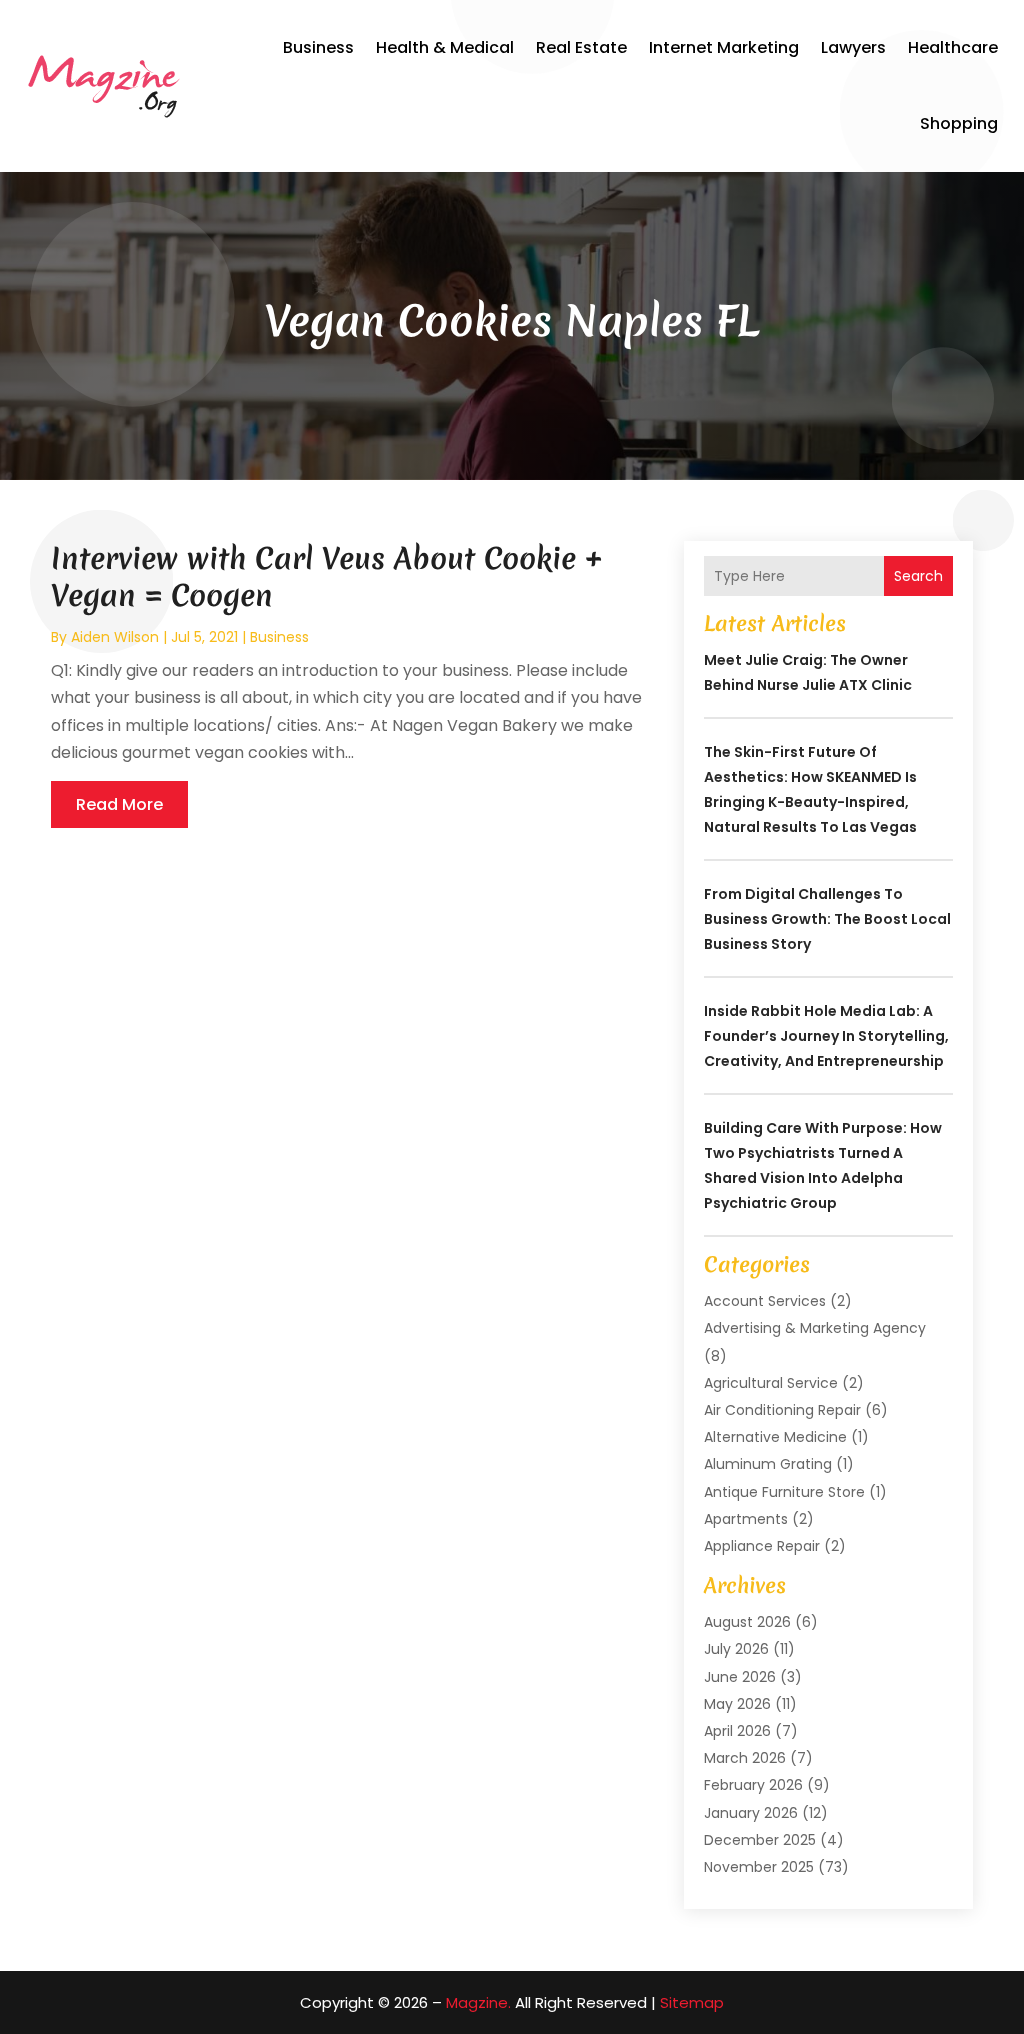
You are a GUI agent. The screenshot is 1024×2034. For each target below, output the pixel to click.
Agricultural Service (771, 1383)
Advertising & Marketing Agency (815, 1328)
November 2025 (759, 1867)
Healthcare (953, 47)
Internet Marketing (724, 47)
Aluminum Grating (768, 1464)
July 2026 (736, 1649)
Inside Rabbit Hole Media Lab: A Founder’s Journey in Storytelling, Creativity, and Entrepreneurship (826, 1036)
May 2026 (737, 1704)
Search (918, 576)
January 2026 (751, 1813)
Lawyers (853, 47)
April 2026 (737, 1731)
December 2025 (760, 1840)
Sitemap (692, 2002)
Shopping (959, 123)
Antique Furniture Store (784, 1492)
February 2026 (753, 1785)
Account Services (765, 1301)
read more (119, 804)
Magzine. (478, 2002)
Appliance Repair (762, 1546)
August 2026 (747, 1622)
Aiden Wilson (115, 637)
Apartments (746, 1519)
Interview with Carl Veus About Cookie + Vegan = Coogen (326, 576)
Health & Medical (445, 47)
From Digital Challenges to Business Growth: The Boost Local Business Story (827, 919)
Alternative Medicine (775, 1437)
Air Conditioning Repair (782, 1410)
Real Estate (581, 47)
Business (318, 47)
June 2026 (740, 1677)
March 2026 (745, 1758)
